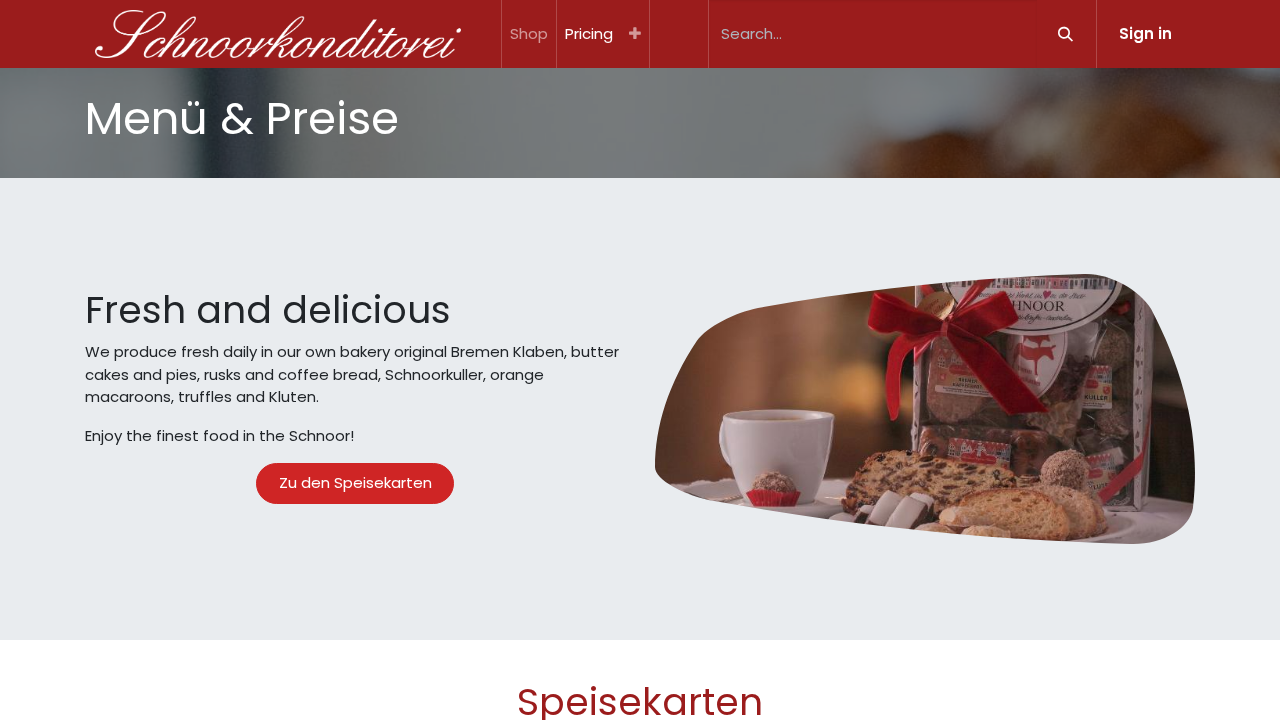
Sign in (1145, 33)
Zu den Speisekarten (355, 482)
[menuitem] (529, 34)
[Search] (1066, 34)
